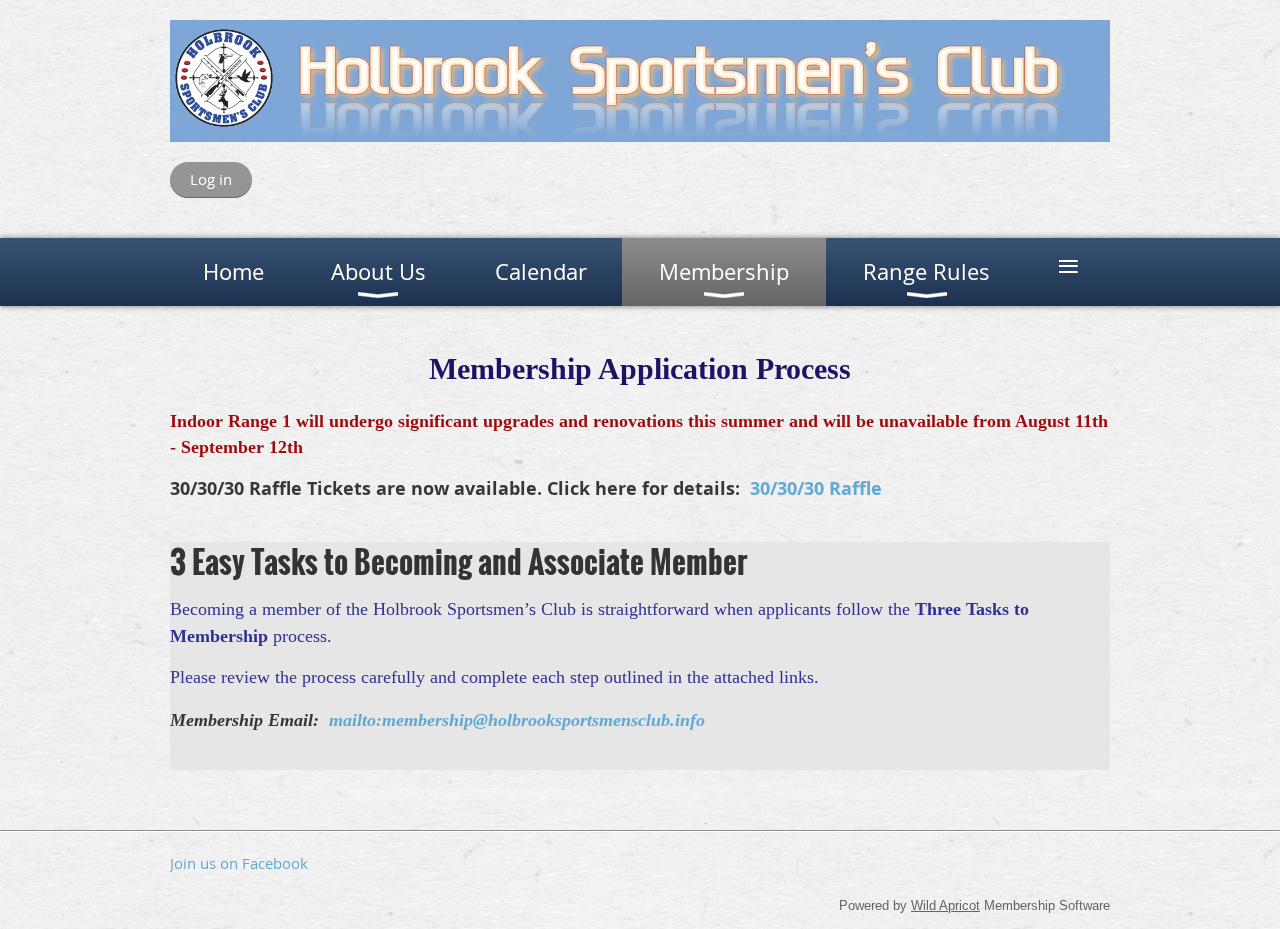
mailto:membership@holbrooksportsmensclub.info (517, 720)
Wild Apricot (945, 905)
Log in (211, 179)
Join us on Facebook (239, 863)
